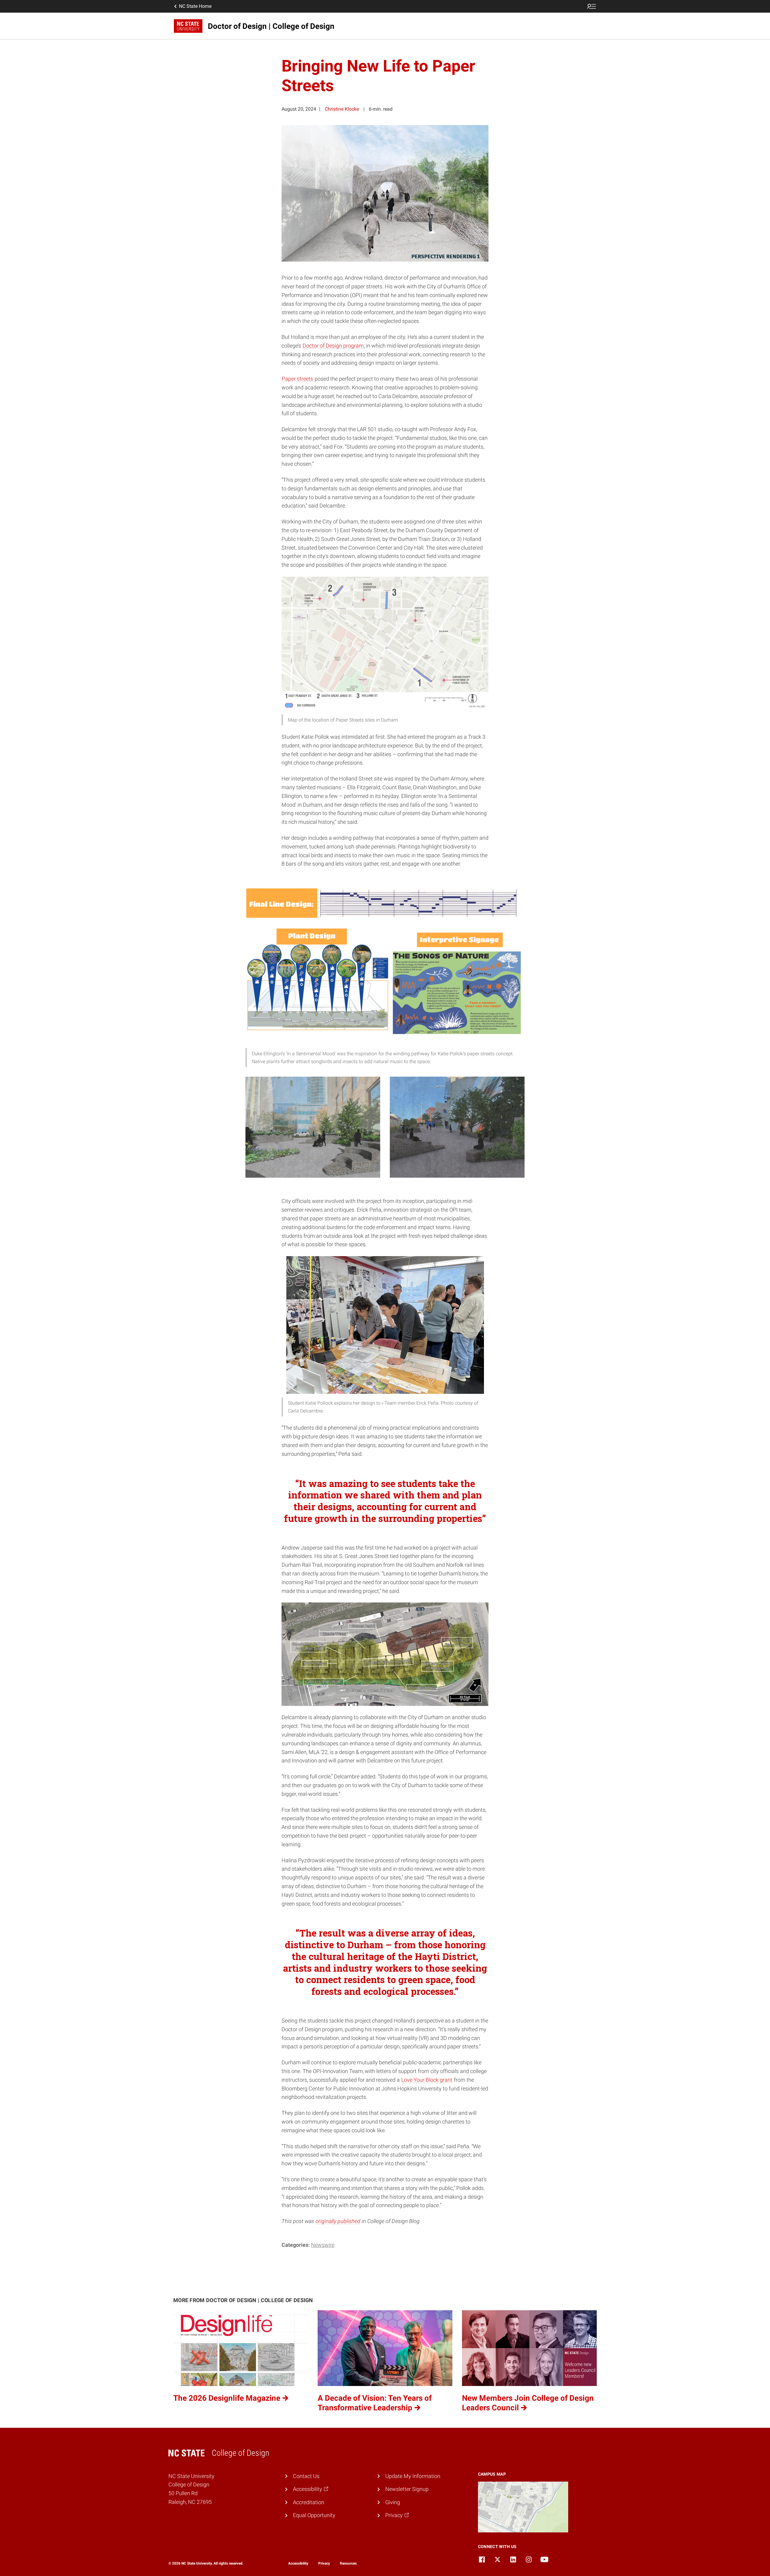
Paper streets (297, 379)
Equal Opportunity (314, 2515)
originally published (338, 2221)
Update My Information (413, 2476)
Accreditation (309, 2502)
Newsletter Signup (407, 2489)
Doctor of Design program (333, 346)
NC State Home (195, 6)
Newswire (323, 2245)
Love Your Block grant (427, 2080)
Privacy (324, 2563)
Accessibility (298, 2563)
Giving (393, 2502)
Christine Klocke (342, 109)
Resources (348, 2563)
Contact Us (306, 2476)
